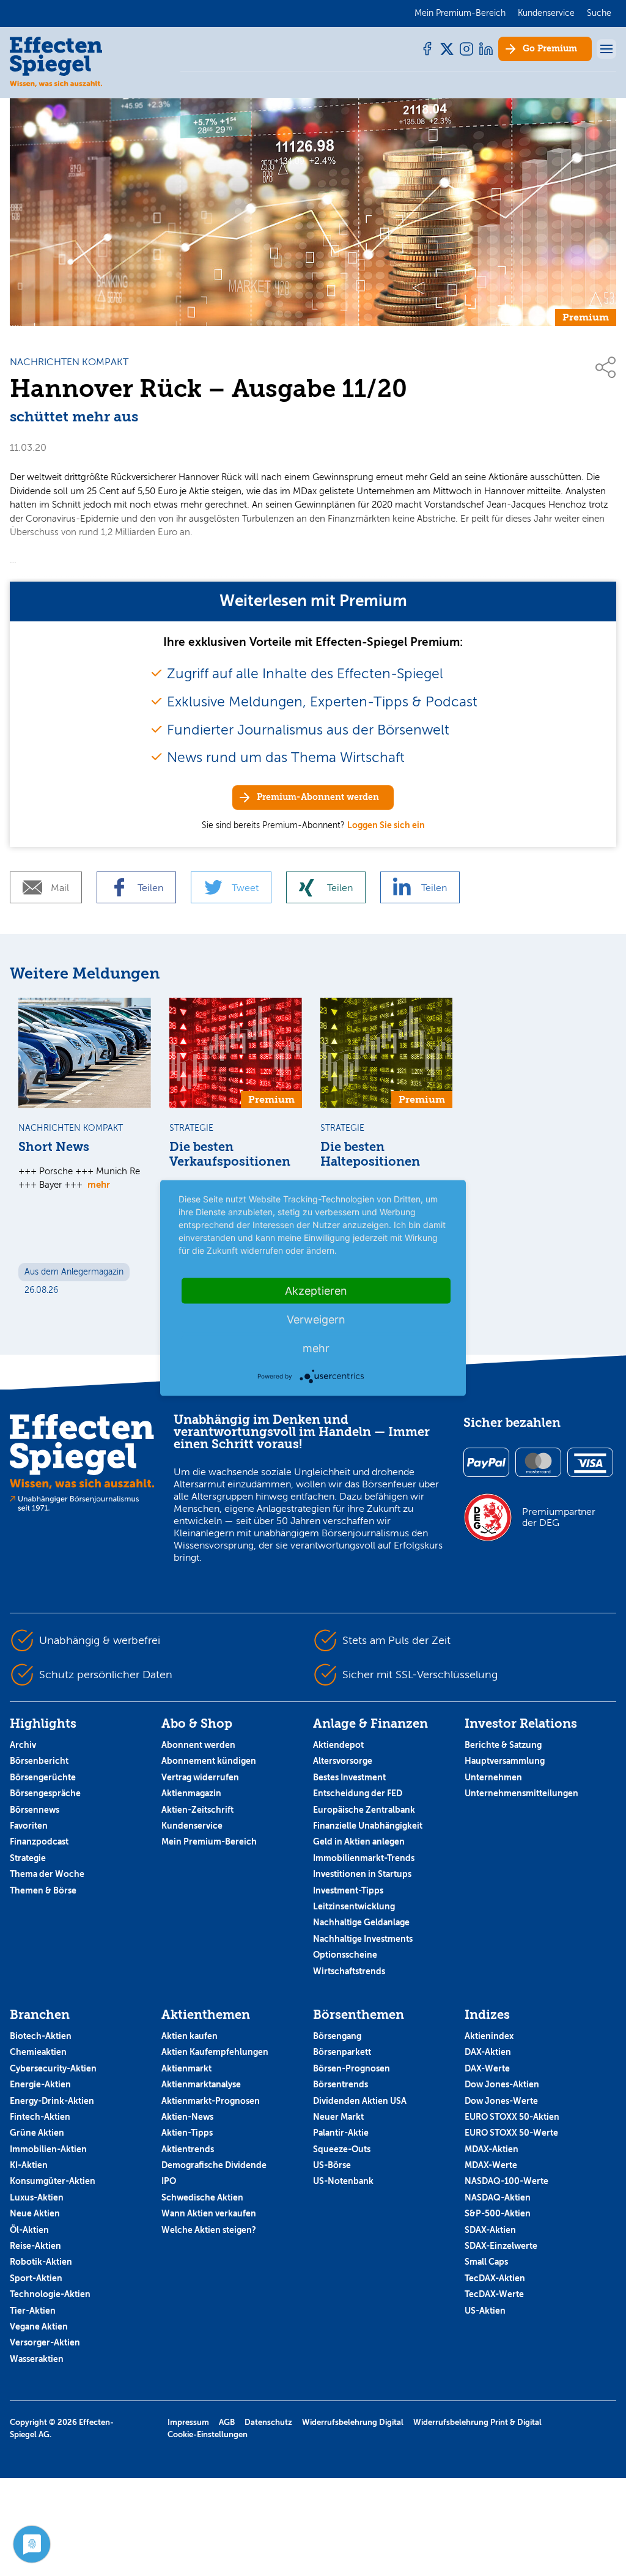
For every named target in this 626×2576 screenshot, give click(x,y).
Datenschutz (268, 2422)
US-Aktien (485, 2311)
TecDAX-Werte (494, 2294)
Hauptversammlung (505, 1761)
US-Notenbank (343, 2181)
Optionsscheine (345, 1955)
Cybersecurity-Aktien (53, 2068)
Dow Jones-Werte (501, 2101)
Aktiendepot (338, 1745)
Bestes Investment (349, 1777)
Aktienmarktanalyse (201, 2084)
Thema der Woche (47, 1874)
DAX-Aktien (488, 2052)
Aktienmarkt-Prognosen (211, 2101)
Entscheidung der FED (358, 1793)
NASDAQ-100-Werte (506, 2181)
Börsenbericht (39, 1761)
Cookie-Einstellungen (208, 2434)
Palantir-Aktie (341, 2133)
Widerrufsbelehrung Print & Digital (477, 2422)
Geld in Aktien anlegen (359, 1841)
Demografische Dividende (214, 2165)
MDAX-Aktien (492, 2149)
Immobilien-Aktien (48, 2149)
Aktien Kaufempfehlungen (215, 2052)
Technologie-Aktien (50, 2294)
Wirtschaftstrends (349, 1971)
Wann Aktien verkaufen (209, 2213)
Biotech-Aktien (41, 2036)
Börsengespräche (45, 1793)
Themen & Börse (43, 1890)
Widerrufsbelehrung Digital (353, 2422)
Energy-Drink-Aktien (52, 2101)
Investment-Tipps (348, 1890)
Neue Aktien (35, 2213)
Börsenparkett (342, 2052)
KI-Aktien (29, 2165)
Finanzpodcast (39, 1841)
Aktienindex (489, 2036)
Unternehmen (493, 1777)
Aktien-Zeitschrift (197, 1810)
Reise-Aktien (35, 2246)
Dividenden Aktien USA (360, 2101)
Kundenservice (192, 1826)
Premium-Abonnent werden (318, 797)
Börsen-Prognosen (352, 2068)
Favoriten (29, 1826)
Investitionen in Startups (362, 1874)
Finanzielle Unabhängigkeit (368, 1826)
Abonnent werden (198, 1745)
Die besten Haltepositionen (370, 1154)
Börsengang (337, 2036)
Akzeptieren (316, 1291)
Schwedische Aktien (202, 2197)
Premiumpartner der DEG (559, 1517)
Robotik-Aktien (41, 2262)
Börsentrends (341, 2084)
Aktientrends (188, 2149)
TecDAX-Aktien (495, 2278)
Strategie (28, 1858)
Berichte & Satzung (503, 1745)
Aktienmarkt (186, 2068)
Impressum (188, 2422)
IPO (169, 2181)
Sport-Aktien (36, 2278)
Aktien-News (187, 2117)
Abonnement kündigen (209, 1761)
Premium (550, 49)
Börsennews (35, 1810)
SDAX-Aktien (490, 2230)
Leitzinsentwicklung (354, 1906)
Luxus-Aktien (37, 2197)
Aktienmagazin (191, 1793)
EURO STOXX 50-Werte (511, 2133)
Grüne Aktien (37, 2133)
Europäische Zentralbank (364, 1810)
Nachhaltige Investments (363, 1939)
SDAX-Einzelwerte (501, 2246)
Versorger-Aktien (45, 2342)
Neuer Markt (338, 2117)
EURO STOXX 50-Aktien (512, 2117)
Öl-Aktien (29, 2230)
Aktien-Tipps (187, 2133)
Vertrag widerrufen (200, 1777)
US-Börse (332, 2165)
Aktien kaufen (190, 2036)
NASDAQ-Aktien (498, 2197)
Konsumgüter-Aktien (53, 2181)
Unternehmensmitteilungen (521, 1793)
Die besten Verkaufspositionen (230, 1154)
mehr (99, 1184)
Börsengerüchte (43, 1777)
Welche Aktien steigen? (209, 2230)
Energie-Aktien (40, 2084)
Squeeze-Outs (342, 2149)
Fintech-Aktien (40, 2117)
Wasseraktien (37, 2359)
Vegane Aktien (39, 2326)
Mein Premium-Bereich (209, 1841)
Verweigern (316, 1319)
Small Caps (486, 2262)
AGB (227, 2422)
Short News (54, 1147)
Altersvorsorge (343, 1761)
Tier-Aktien (33, 2311)
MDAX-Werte (491, 2165)
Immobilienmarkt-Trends (364, 1858)
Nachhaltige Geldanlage (361, 1922)
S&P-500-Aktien (498, 2213)
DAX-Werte (487, 2068)
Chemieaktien (38, 2052)
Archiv (23, 1745)
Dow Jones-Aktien (502, 2084)
